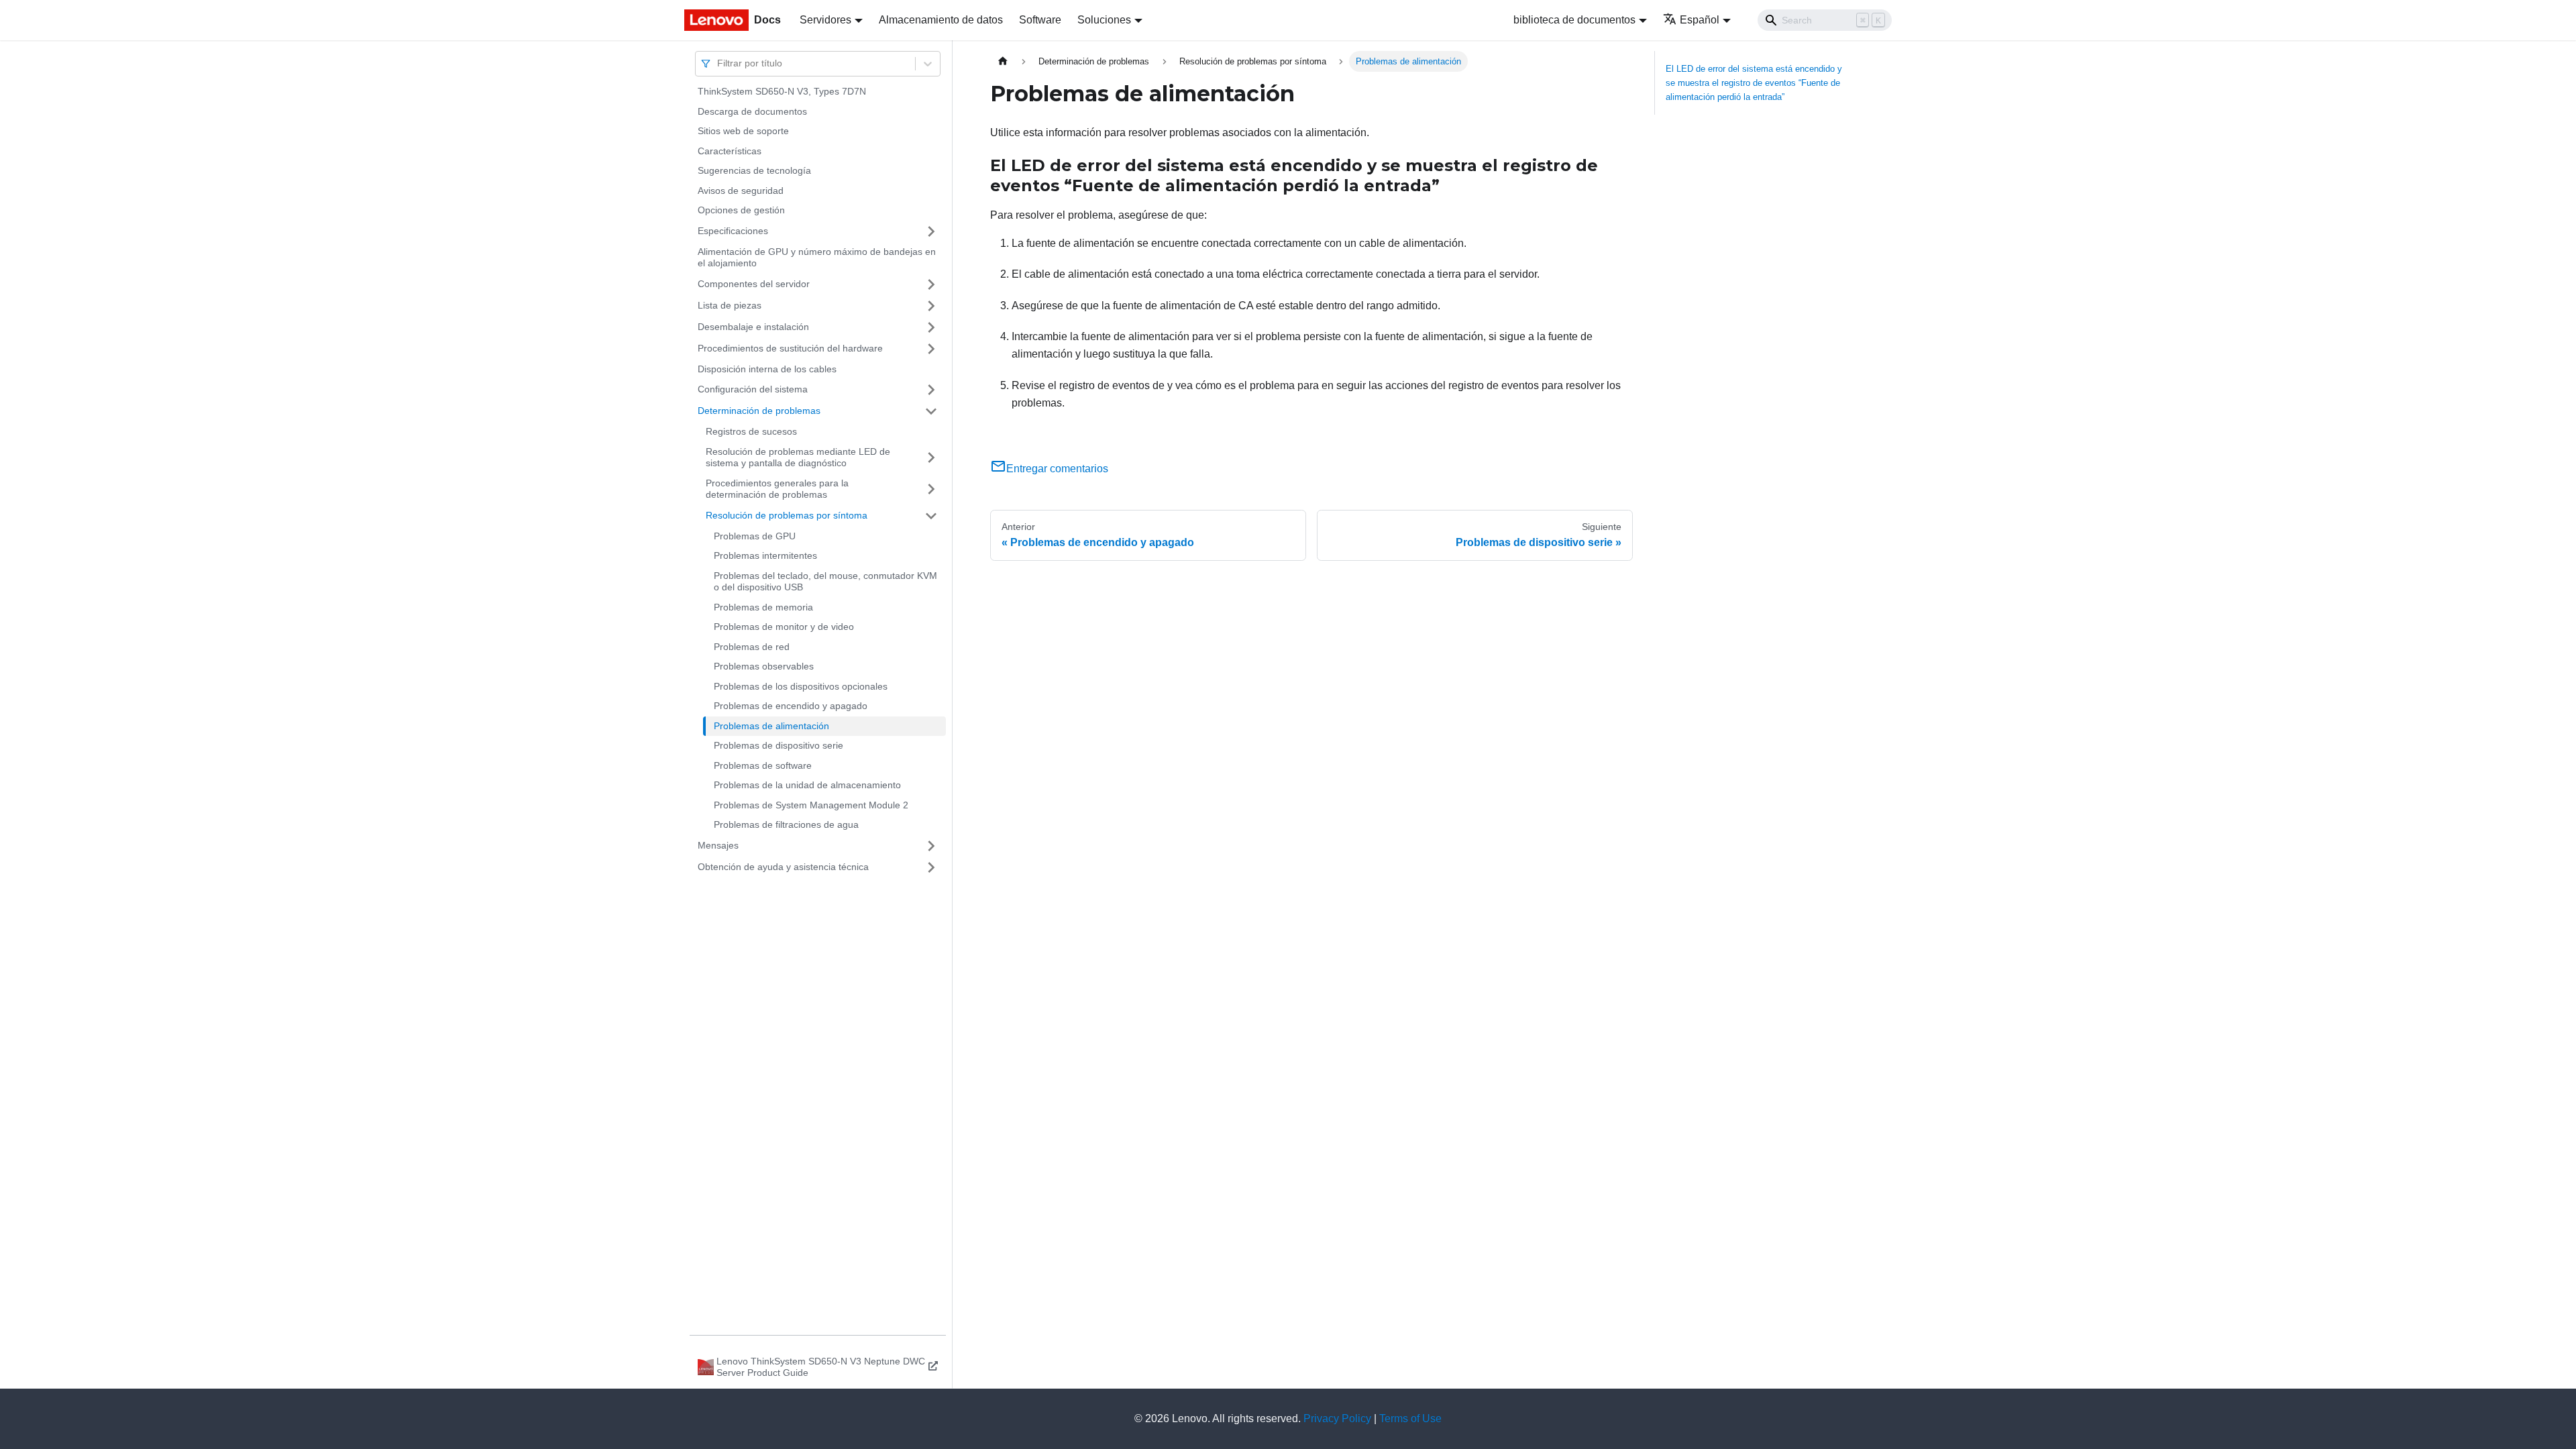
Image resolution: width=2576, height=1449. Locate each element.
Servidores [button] (825, 20)
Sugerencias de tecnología (754, 170)
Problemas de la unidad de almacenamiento (807, 785)
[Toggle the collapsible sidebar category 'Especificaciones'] (931, 231)
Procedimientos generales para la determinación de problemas (777, 489)
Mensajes (718, 845)
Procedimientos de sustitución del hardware (790, 348)
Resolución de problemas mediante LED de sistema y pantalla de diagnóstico (798, 458)
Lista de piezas (730, 305)
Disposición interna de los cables (767, 369)
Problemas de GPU (755, 536)
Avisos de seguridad (741, 191)
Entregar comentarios (1057, 469)
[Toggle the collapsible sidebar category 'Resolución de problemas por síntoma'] (931, 516)
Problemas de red (752, 647)
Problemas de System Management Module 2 (811, 805)
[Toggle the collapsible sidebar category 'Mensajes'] (931, 846)
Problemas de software (763, 765)
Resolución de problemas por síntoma (787, 515)
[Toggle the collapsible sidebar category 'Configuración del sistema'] (931, 390)
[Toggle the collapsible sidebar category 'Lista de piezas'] (931, 306)
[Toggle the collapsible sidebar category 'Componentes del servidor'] (931, 284)
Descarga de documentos (752, 111)
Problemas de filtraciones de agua (786, 824)
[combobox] (718, 63)
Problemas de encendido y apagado (791, 706)
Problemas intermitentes (765, 555)
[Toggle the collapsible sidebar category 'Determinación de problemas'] (931, 411)
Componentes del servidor (754, 284)
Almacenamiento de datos (941, 20)
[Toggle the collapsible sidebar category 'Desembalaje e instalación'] (931, 327)
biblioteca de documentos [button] (1574, 20)
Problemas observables (764, 666)
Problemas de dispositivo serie (779, 745)
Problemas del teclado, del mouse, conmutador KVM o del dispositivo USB (825, 582)
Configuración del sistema (753, 389)
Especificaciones (733, 231)
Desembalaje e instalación (753, 327)
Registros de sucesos (751, 431)
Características (730, 151)
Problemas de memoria (763, 607)
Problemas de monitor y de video (784, 627)
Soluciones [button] (1104, 20)
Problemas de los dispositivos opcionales (801, 686)
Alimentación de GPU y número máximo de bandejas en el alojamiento (817, 258)
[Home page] (1003, 61)
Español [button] (1700, 20)
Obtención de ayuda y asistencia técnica (783, 867)
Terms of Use (1410, 1418)
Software (1040, 20)
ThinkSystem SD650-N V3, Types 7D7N (782, 91)
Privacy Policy (1337, 1418)
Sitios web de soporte (743, 131)
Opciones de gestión (741, 210)
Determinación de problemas (759, 411)
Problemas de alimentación (771, 726)
